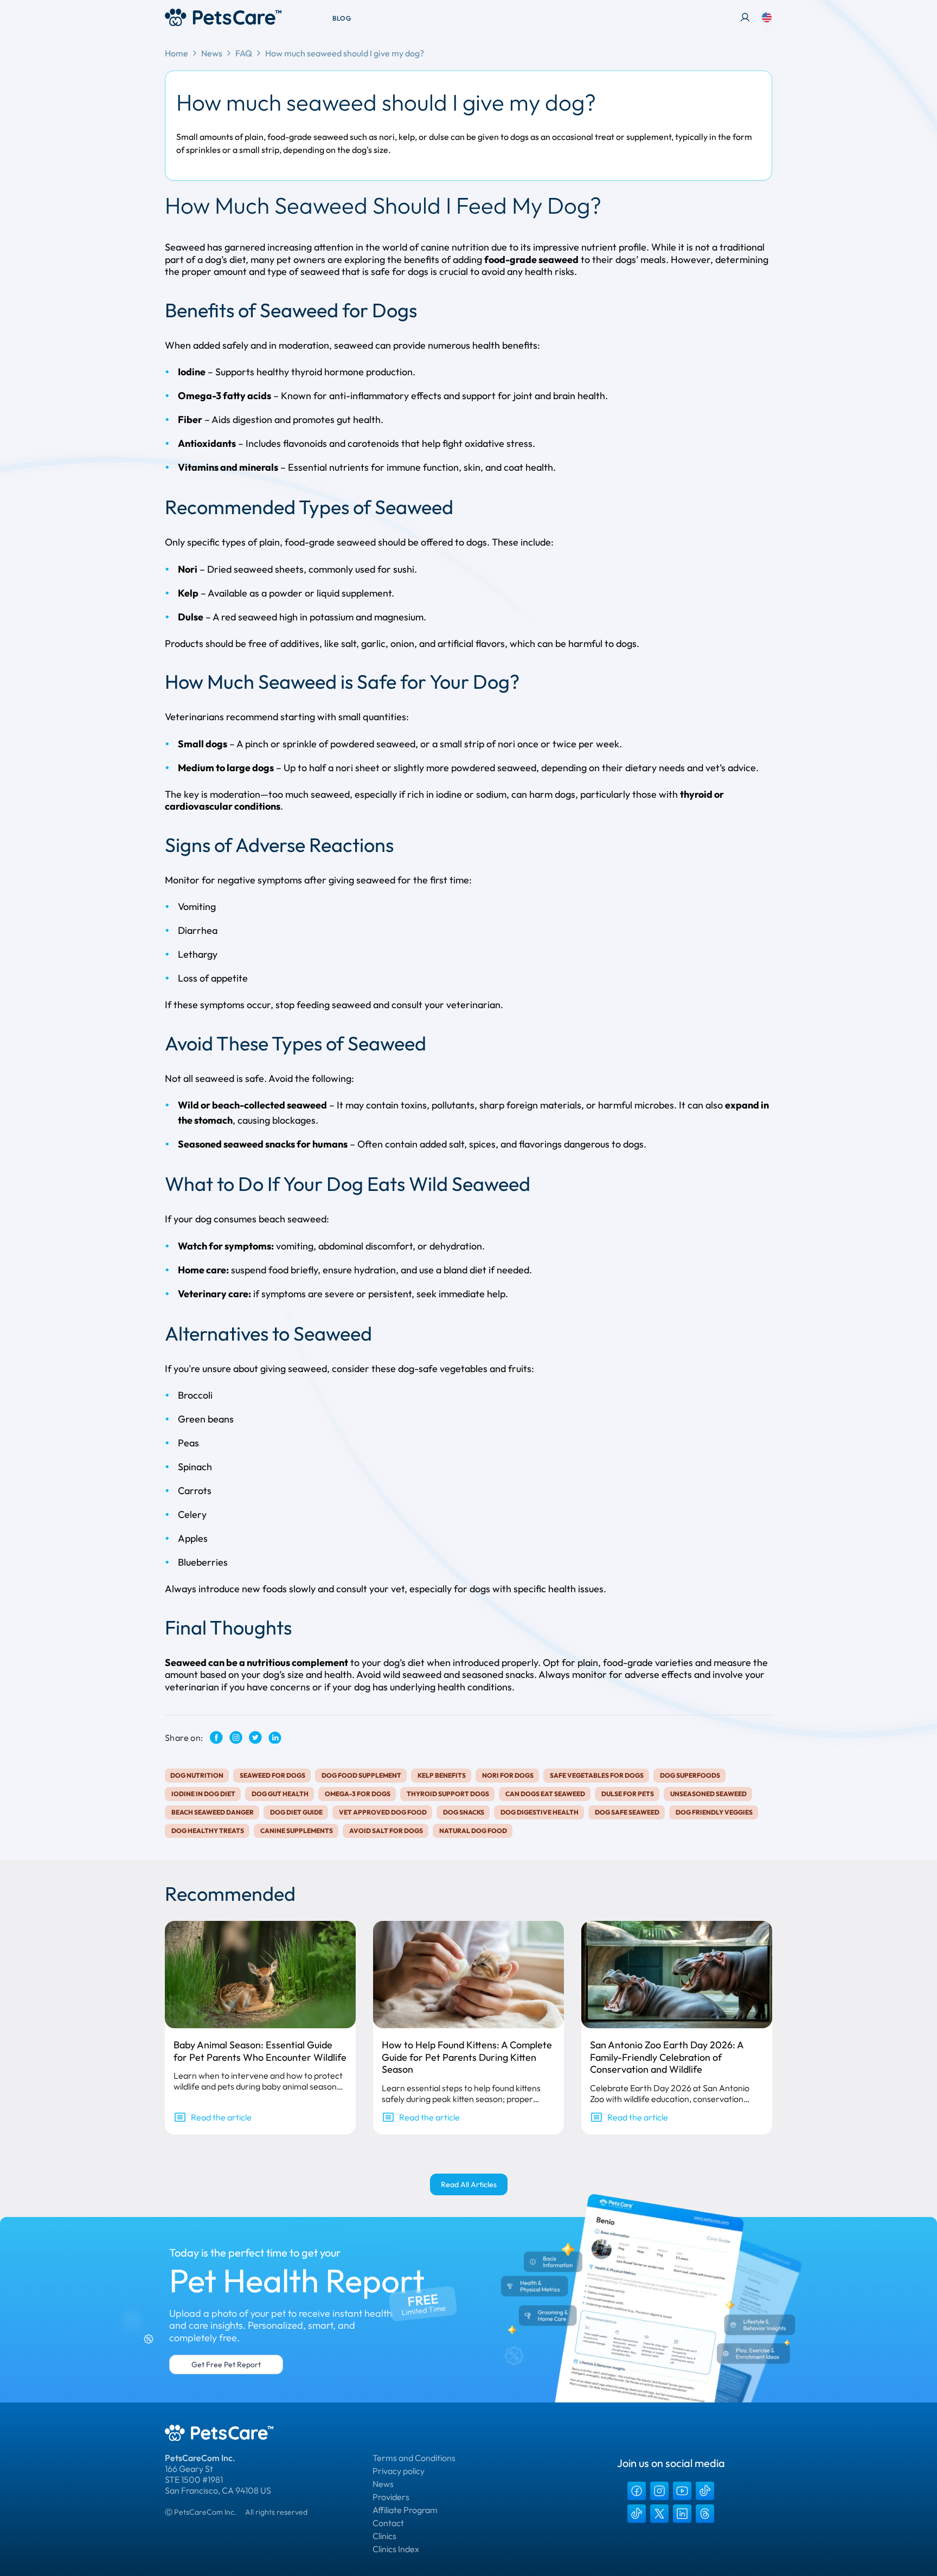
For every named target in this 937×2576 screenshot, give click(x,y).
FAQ (244, 53)
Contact (388, 2523)
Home (177, 53)
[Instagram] (659, 2491)
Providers (391, 2497)
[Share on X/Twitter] (255, 1737)
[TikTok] (705, 2491)
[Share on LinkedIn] (275, 1738)
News (212, 53)
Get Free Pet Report (226, 2364)
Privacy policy (399, 2471)
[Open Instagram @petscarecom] (236, 1737)
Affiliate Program (405, 2510)
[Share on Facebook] (216, 1737)
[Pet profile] (745, 17)
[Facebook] (637, 2491)
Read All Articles (469, 2184)
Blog (342, 18)
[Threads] (705, 2514)
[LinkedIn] (682, 2514)
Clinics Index (396, 2549)
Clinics (384, 2536)
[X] (659, 2514)
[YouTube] (682, 2491)
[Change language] (767, 17)
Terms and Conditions (414, 2458)
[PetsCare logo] (223, 17)
